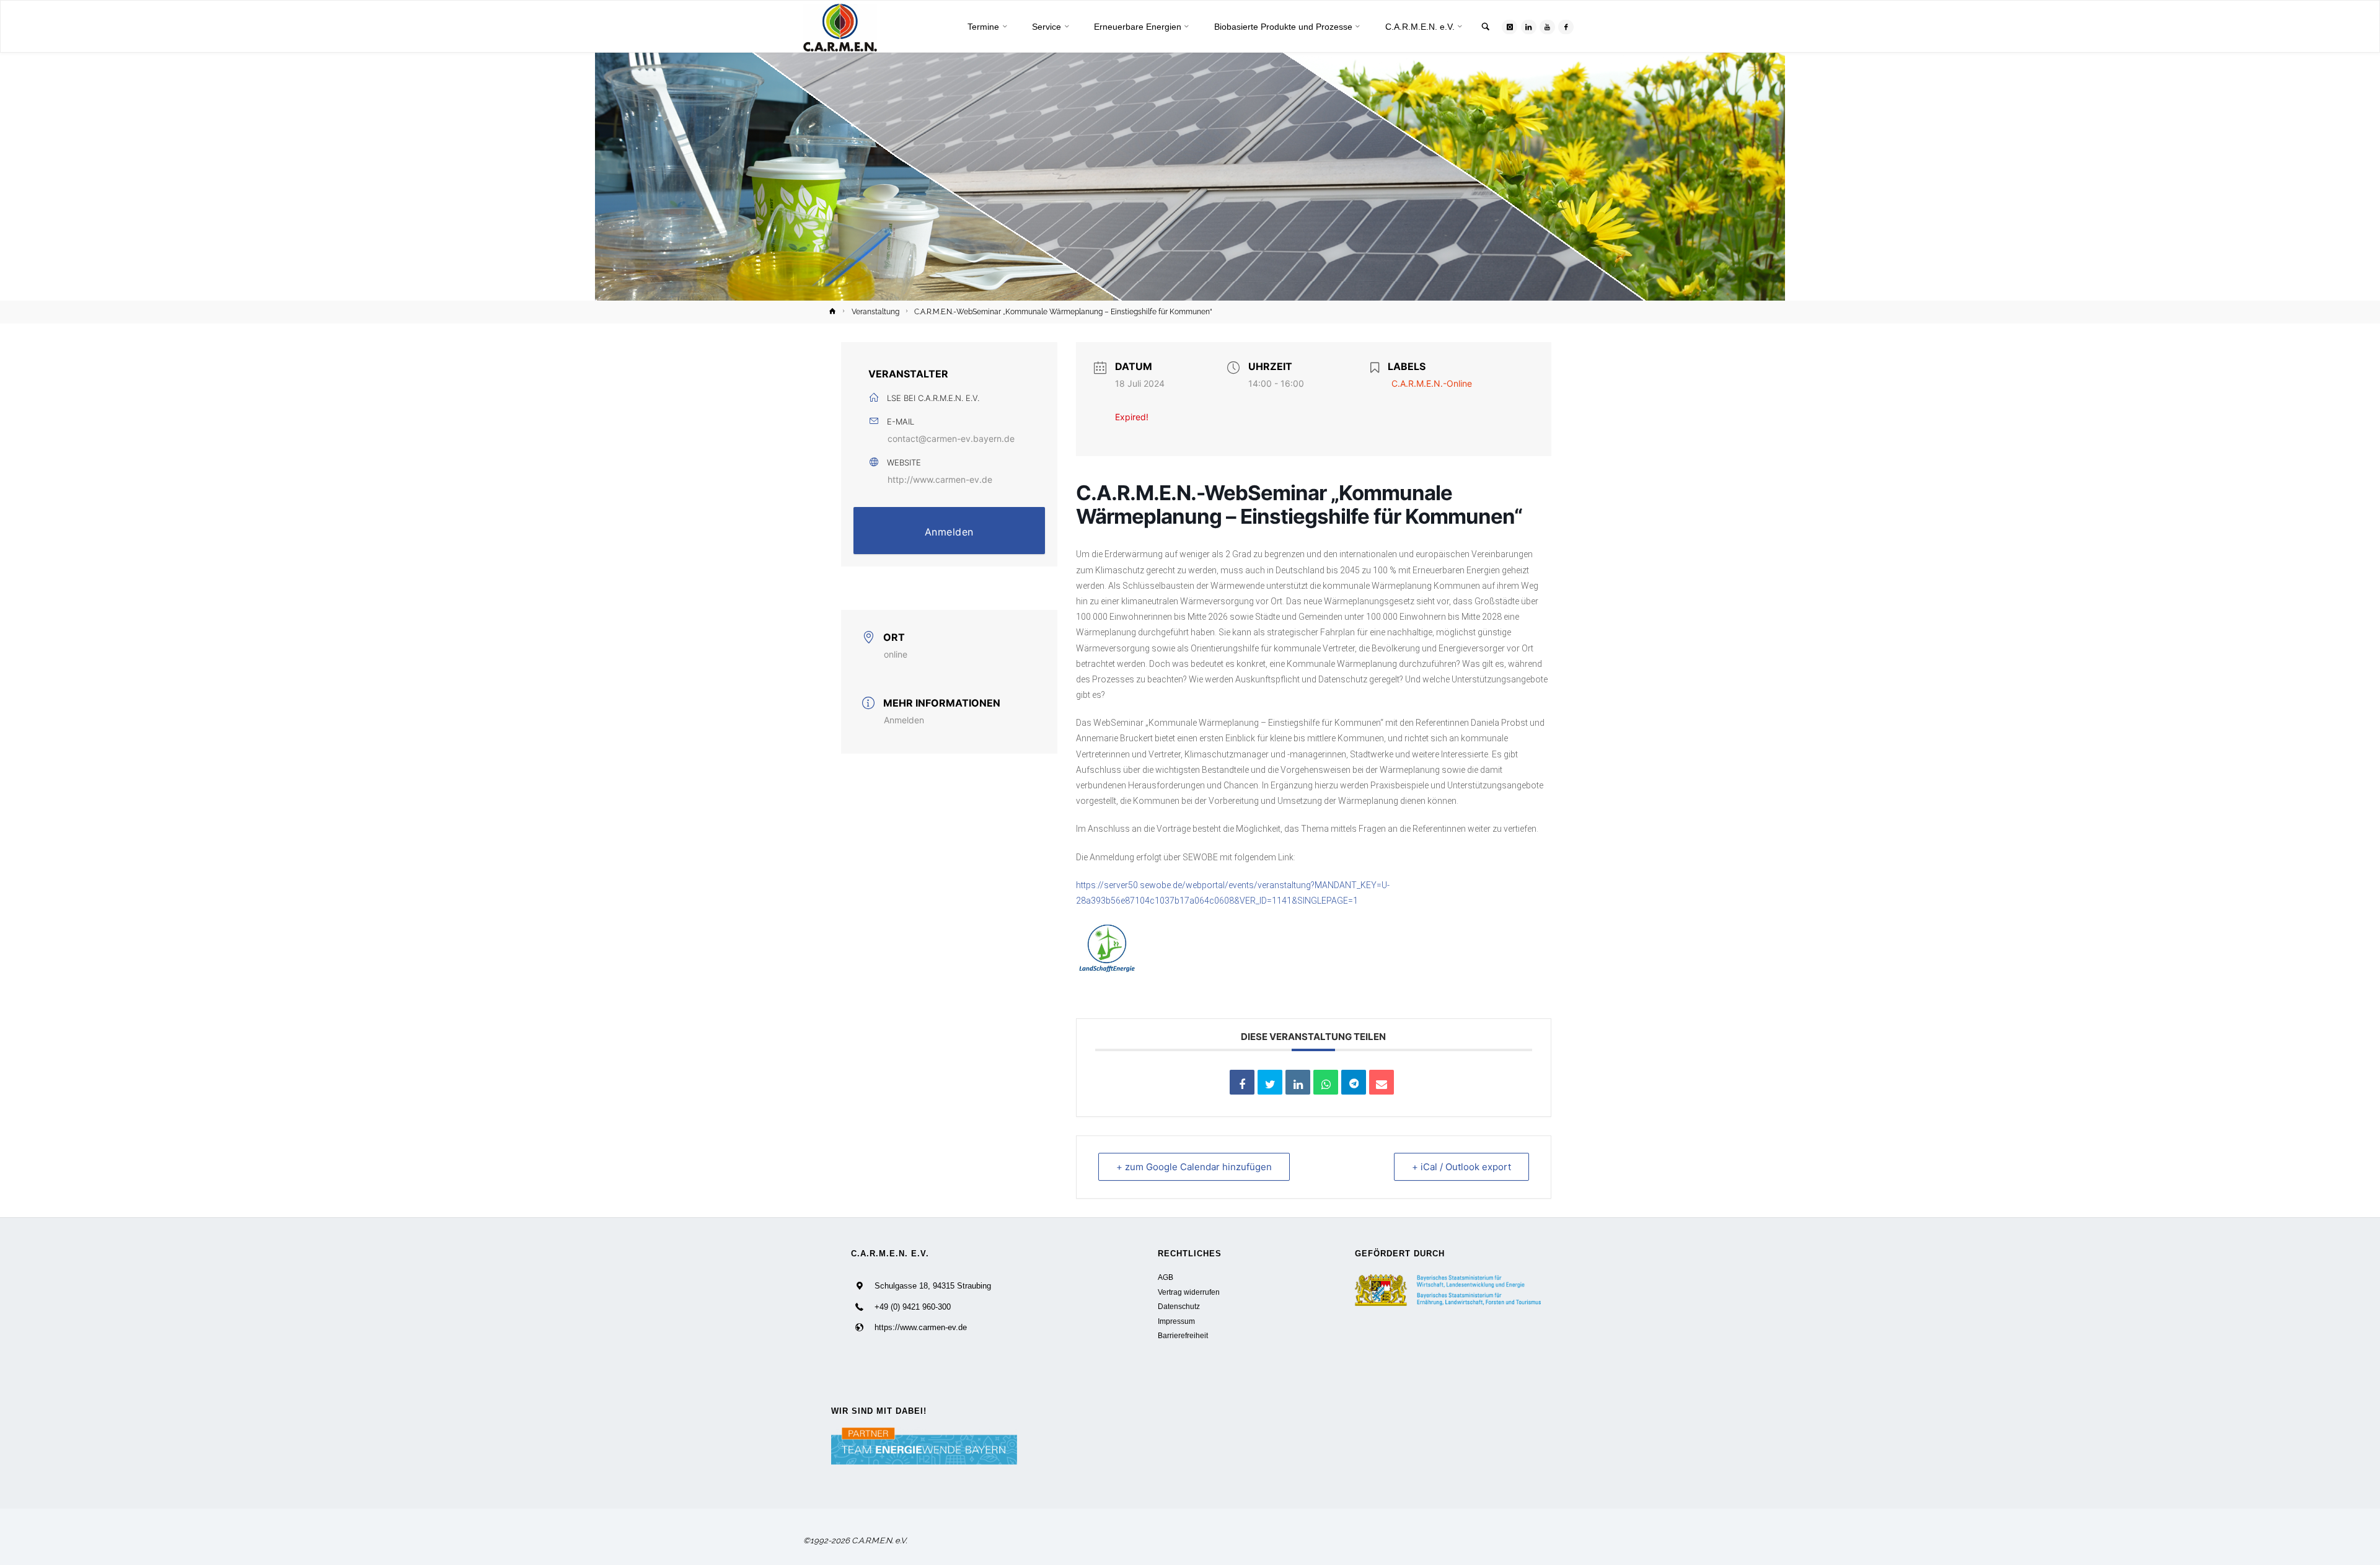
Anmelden (949, 532)
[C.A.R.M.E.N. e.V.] (840, 27)
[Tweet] (1270, 1082)
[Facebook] (1566, 27)
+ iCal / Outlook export (1461, 1167)
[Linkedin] (1298, 1082)
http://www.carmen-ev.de (940, 479)
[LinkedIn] (1529, 27)
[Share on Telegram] (1354, 1082)
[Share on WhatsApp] (1326, 1082)
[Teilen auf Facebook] (1242, 1082)
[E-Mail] (1382, 1082)
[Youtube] (1547, 27)
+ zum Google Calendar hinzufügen (1194, 1167)
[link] (1486, 28)
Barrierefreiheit (1183, 1335)
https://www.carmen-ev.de (921, 1327)
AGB (1166, 1277)
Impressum (1176, 1321)
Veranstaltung (875, 312)
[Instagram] (1510, 27)
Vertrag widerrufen (1189, 1292)
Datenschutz (1179, 1306)
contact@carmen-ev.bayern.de (951, 439)
